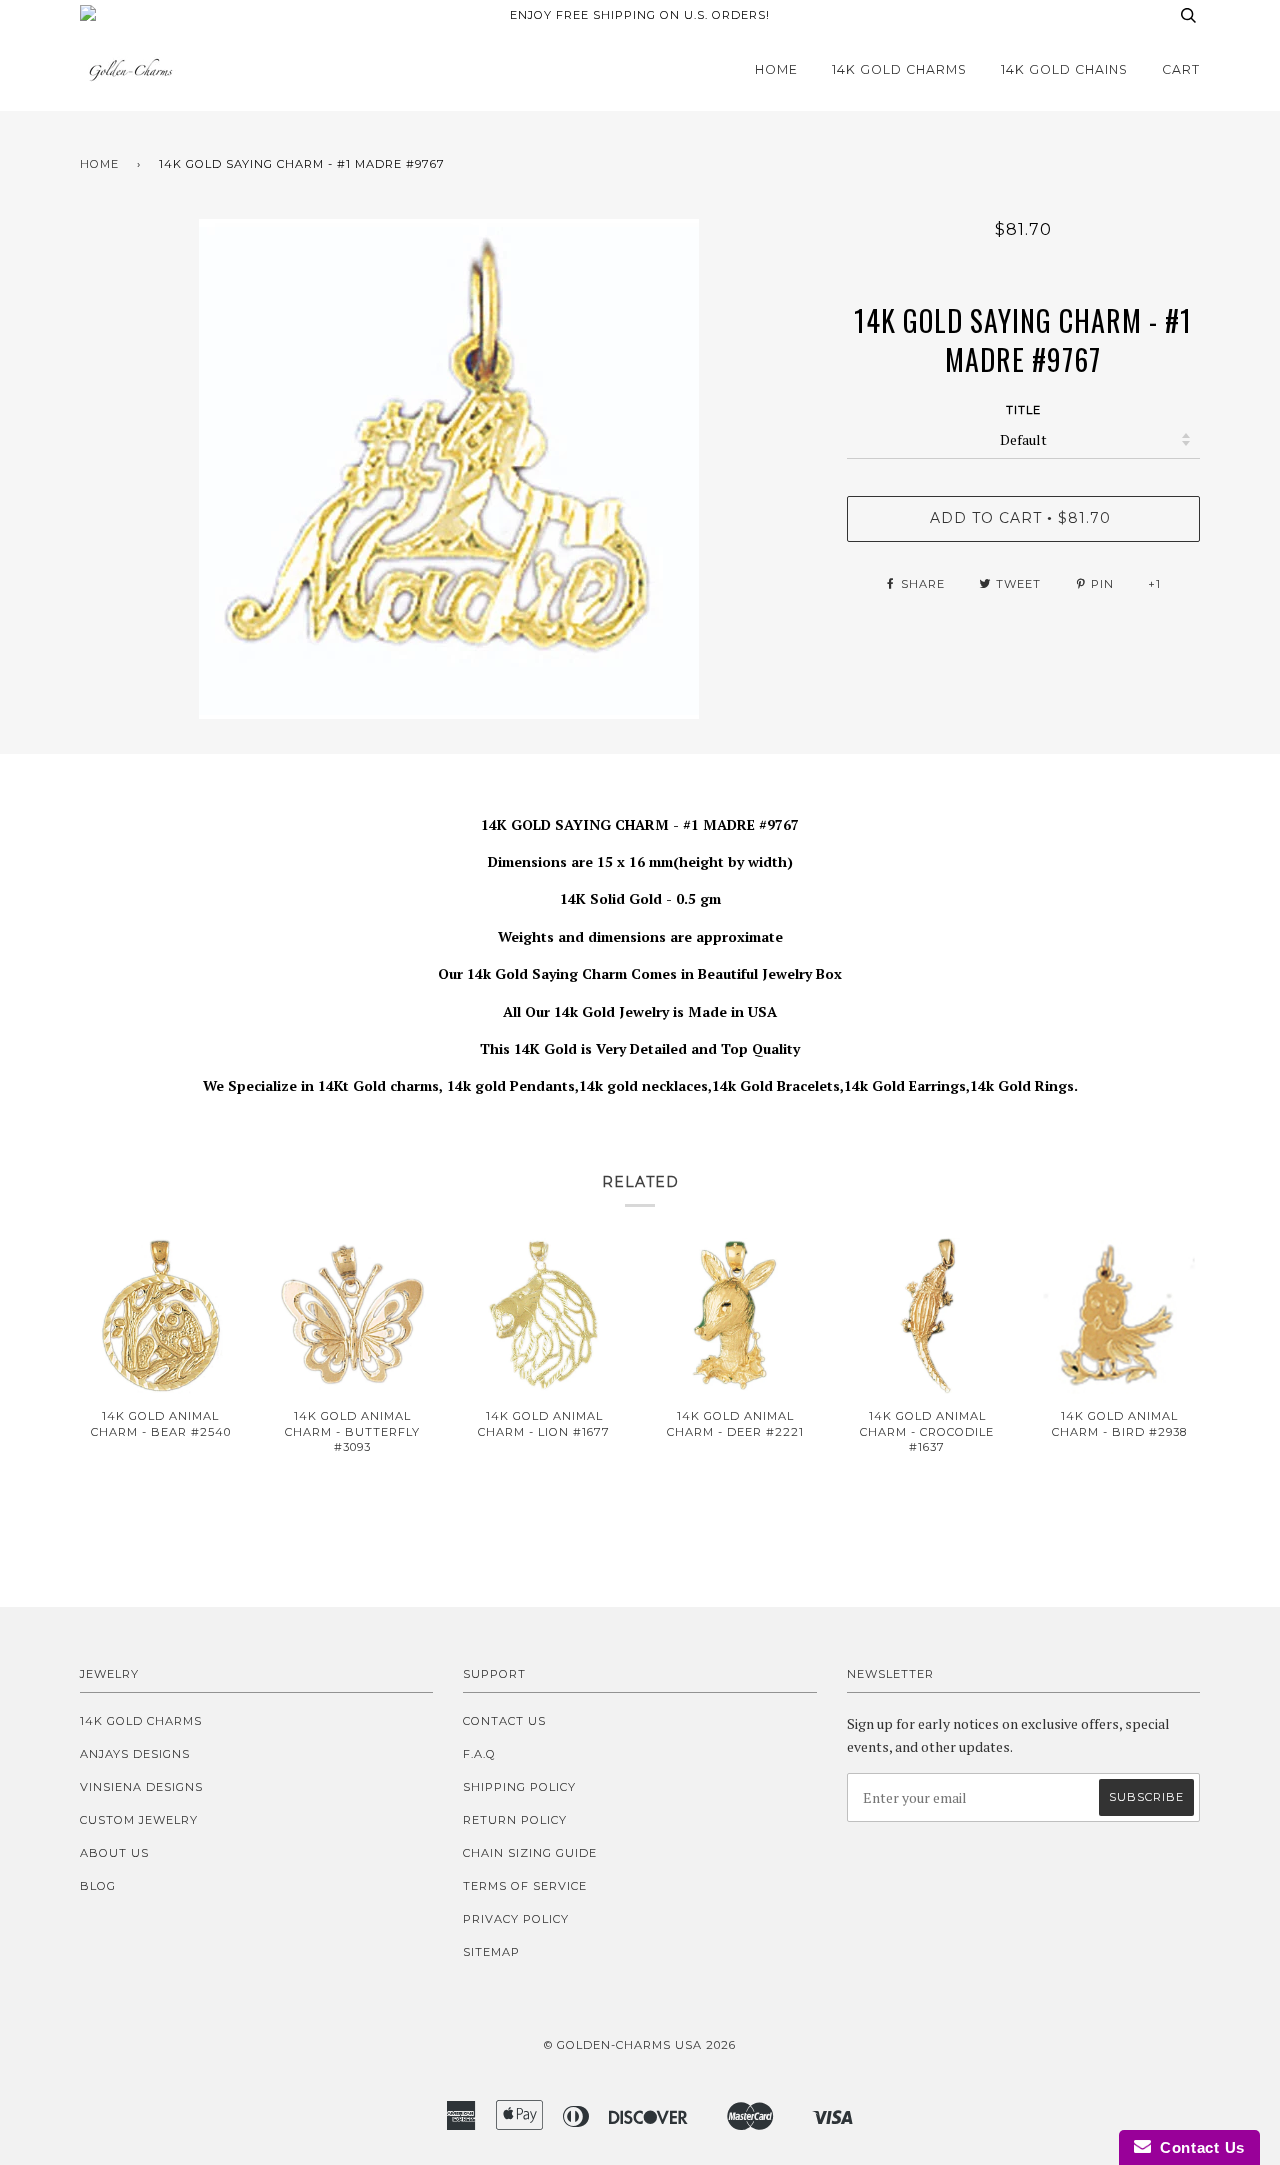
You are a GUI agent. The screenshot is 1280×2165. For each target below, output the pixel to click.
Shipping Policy (519, 1787)
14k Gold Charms (899, 69)
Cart (1181, 69)
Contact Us (504, 1721)
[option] (448, 469)
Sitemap (491, 1952)
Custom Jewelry (139, 1820)
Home (776, 69)
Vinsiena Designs (141, 1787)
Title (1023, 410)
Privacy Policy (516, 1919)
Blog (98, 1886)
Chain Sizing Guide (530, 1853)
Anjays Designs (135, 1754)
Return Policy (515, 1820)
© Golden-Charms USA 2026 (640, 2045)
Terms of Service (525, 1886)
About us (114, 1853)
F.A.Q (479, 1754)
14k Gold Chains (1064, 69)
